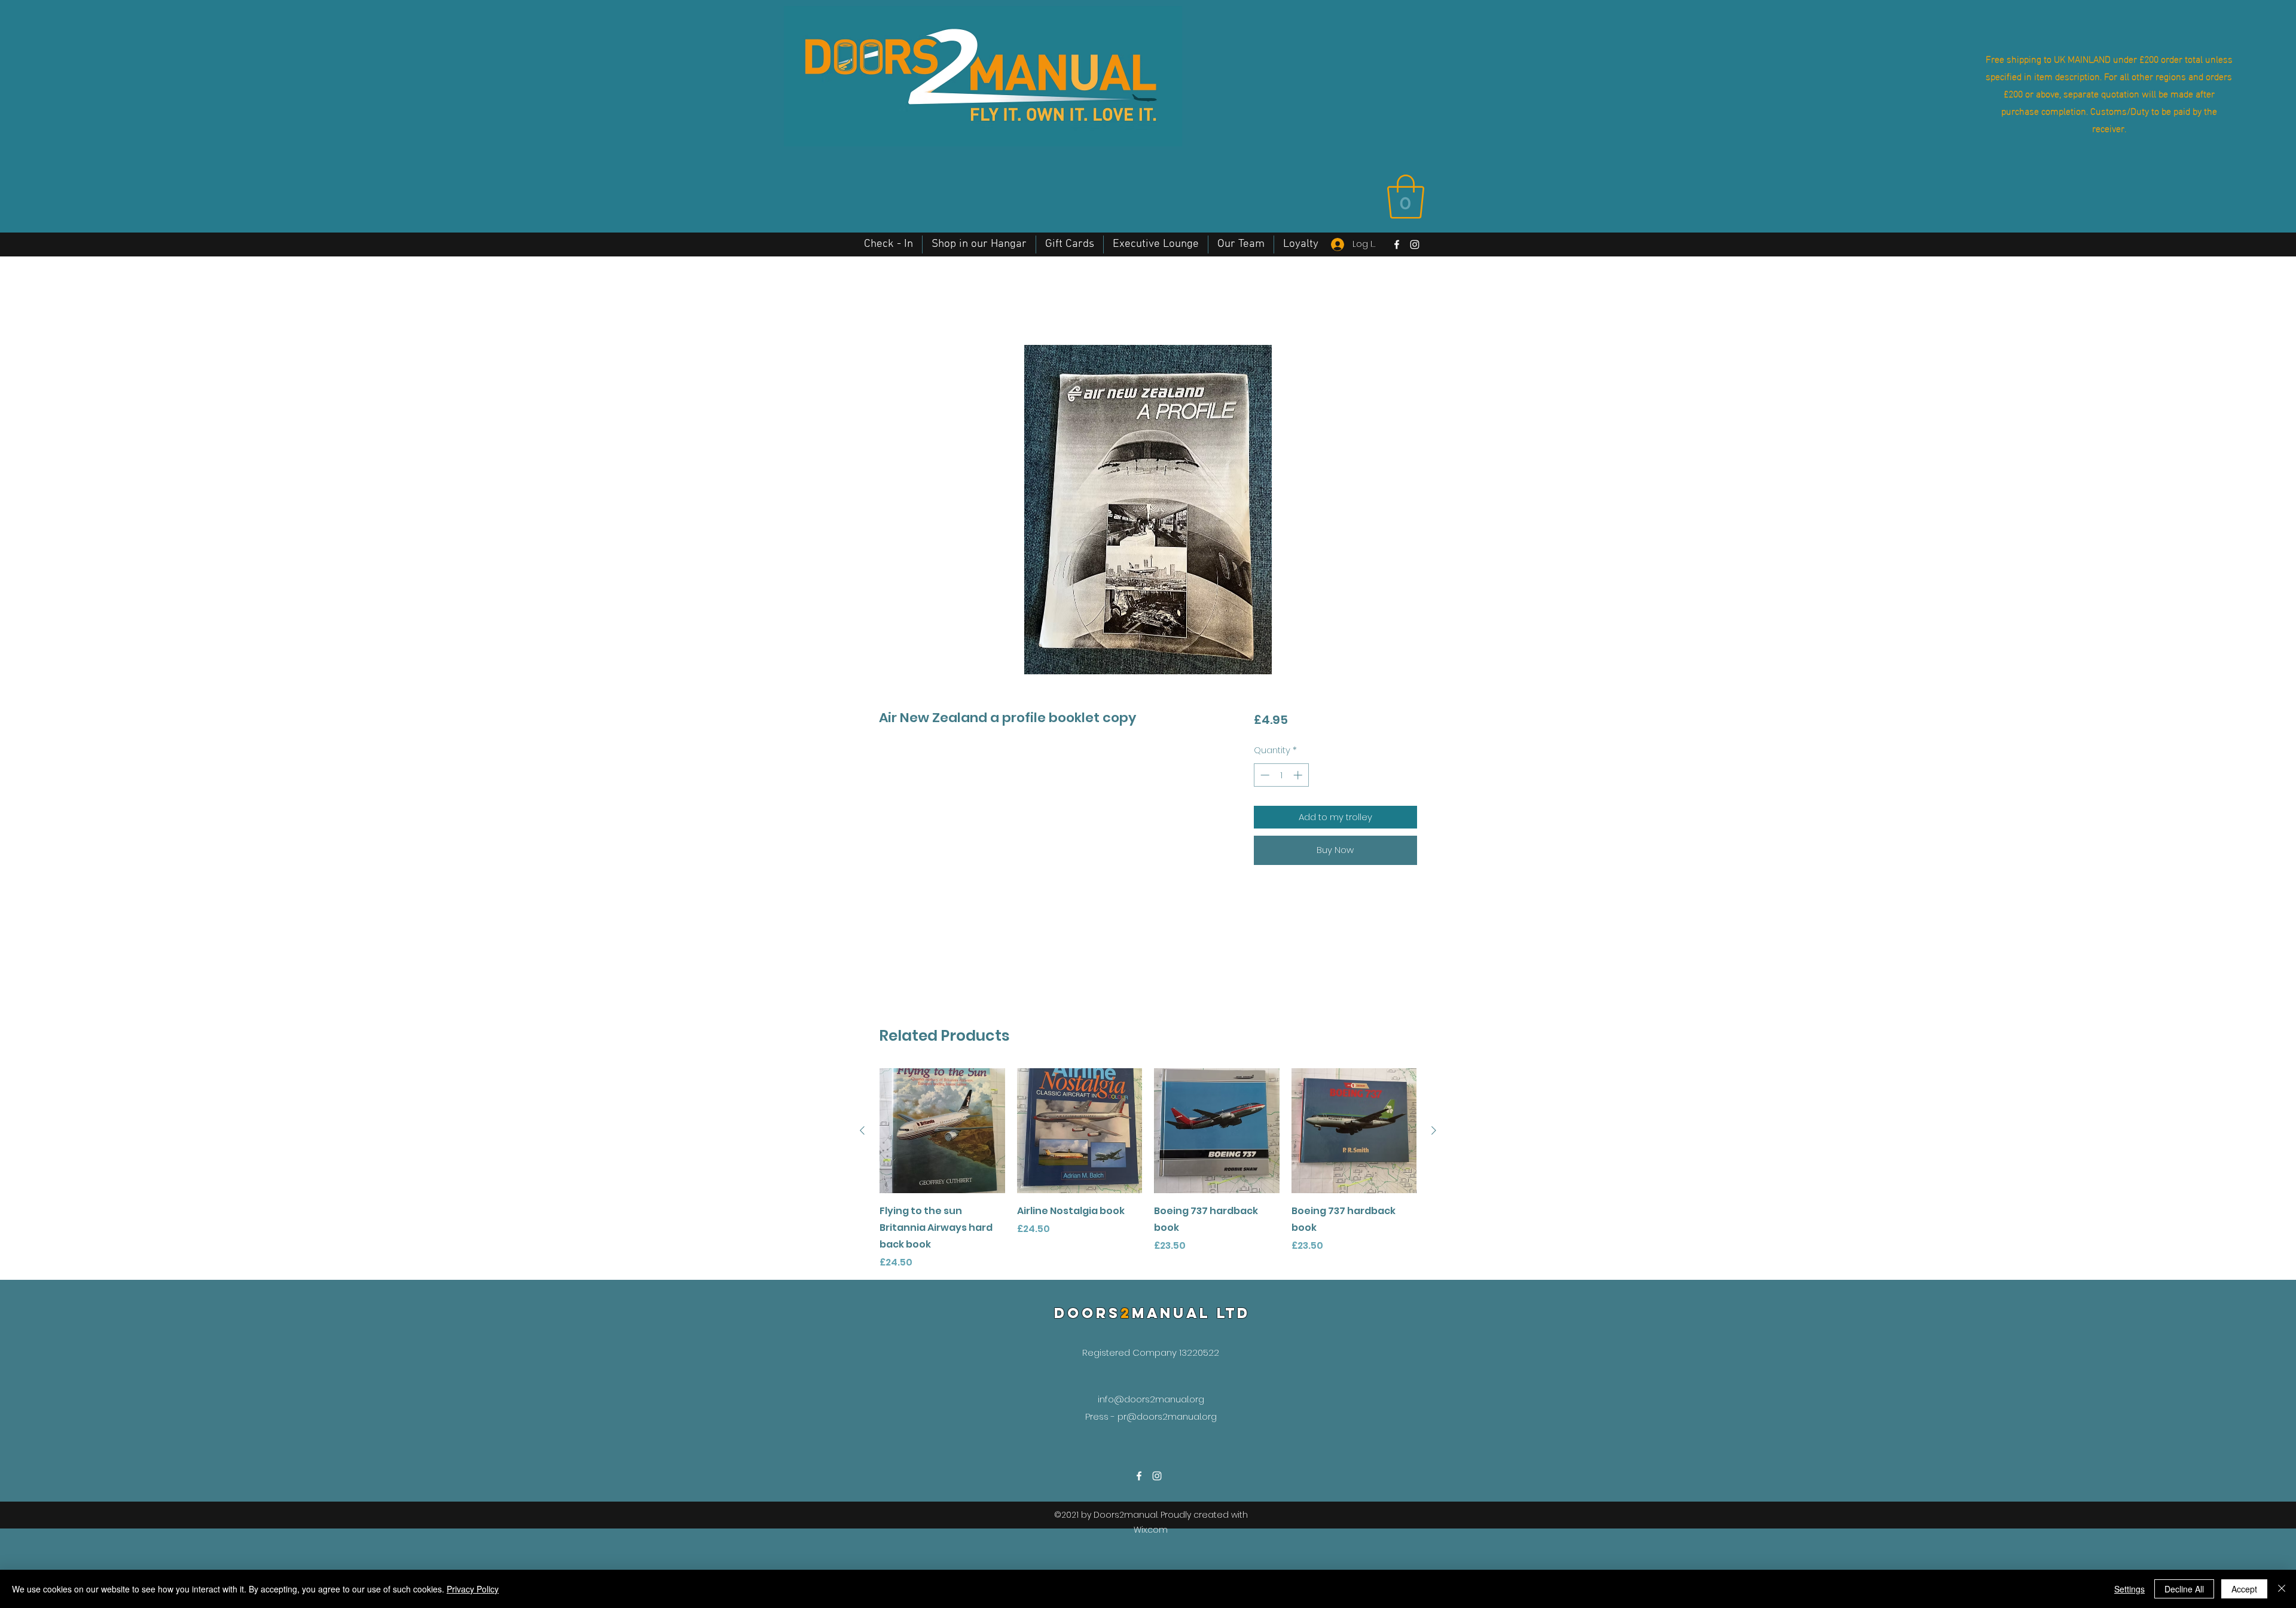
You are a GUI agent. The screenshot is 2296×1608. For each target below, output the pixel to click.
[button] (1406, 197)
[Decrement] (1264, 775)
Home (894, 300)
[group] (1148, 1169)
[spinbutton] (1281, 775)
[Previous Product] (862, 1130)
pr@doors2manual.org (1167, 1416)
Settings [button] (2129, 1589)
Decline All (2184, 1589)
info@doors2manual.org (1151, 1399)
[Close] (2282, 1589)
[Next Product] (1434, 1130)
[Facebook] (1397, 244)
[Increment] (1299, 775)
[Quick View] (942, 1131)
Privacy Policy (473, 1589)
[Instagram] (1415, 244)
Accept (2244, 1589)
